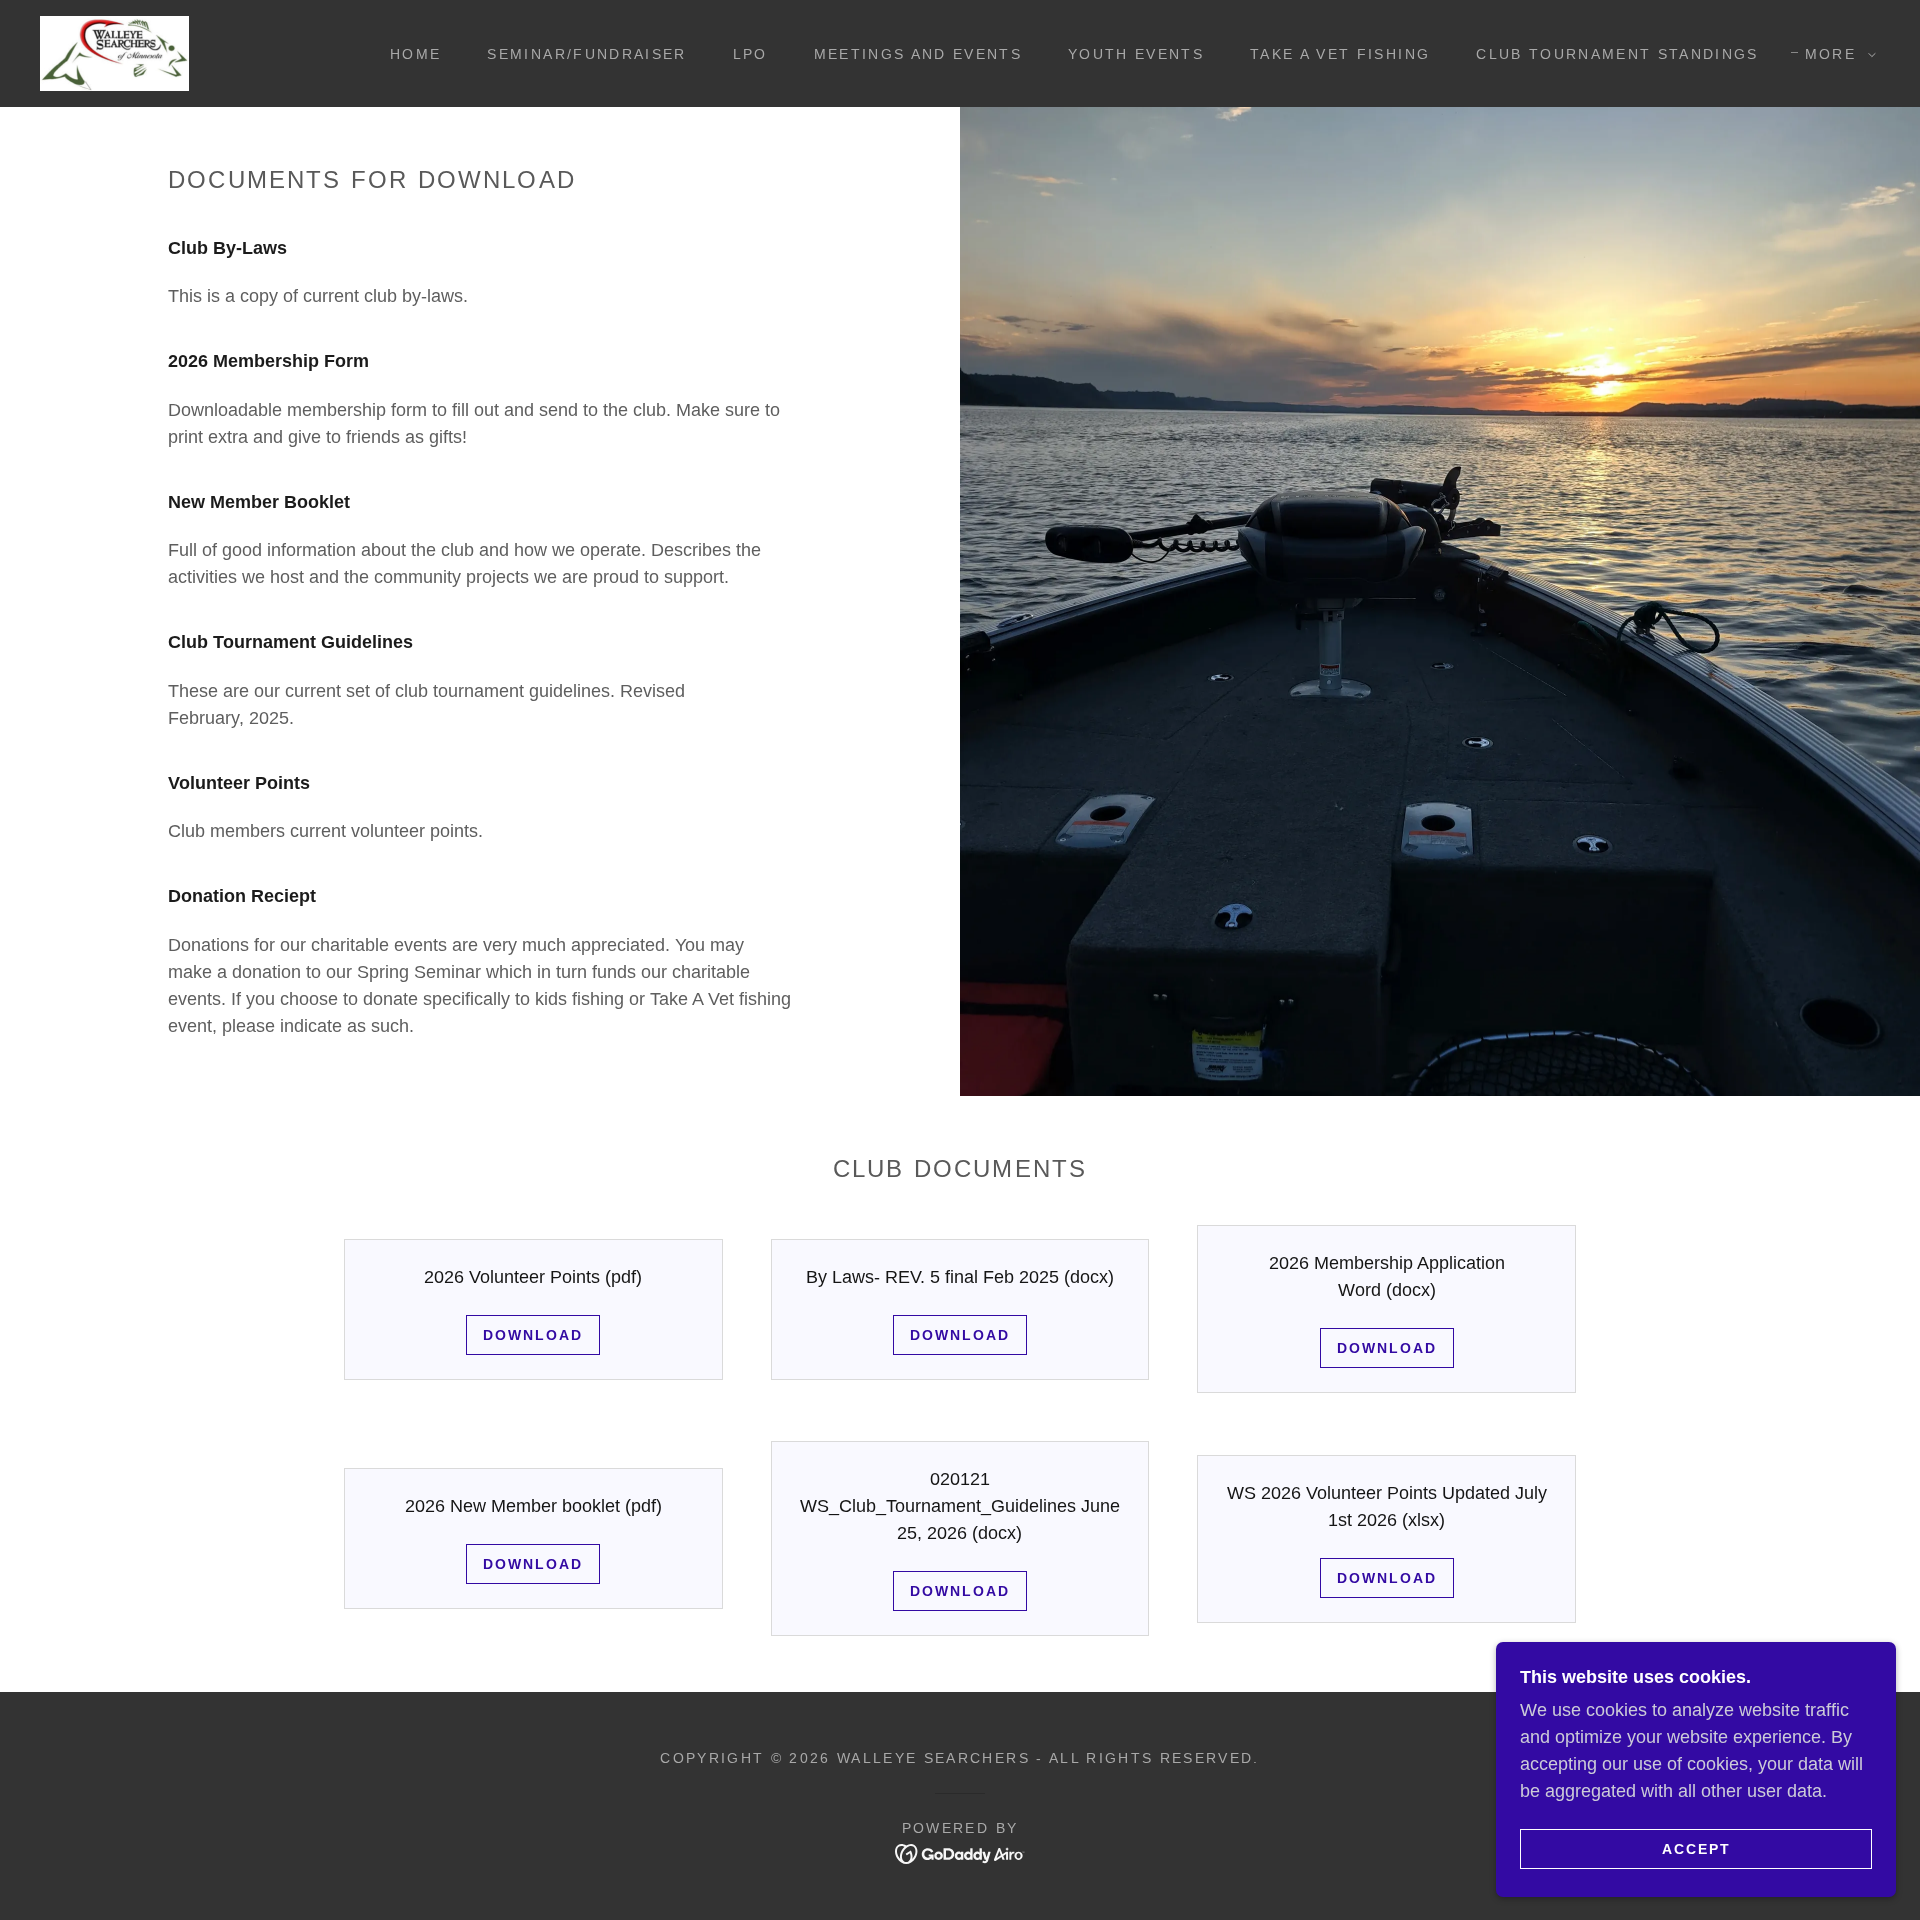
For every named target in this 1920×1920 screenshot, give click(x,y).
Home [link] (415, 54)
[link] (114, 52)
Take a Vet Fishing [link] (1340, 54)
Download (533, 1335)
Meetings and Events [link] (918, 54)
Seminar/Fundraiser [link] (586, 54)
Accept (1696, 1848)
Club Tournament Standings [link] (1617, 54)
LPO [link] (750, 54)
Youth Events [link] (1136, 54)
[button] (1835, 54)
